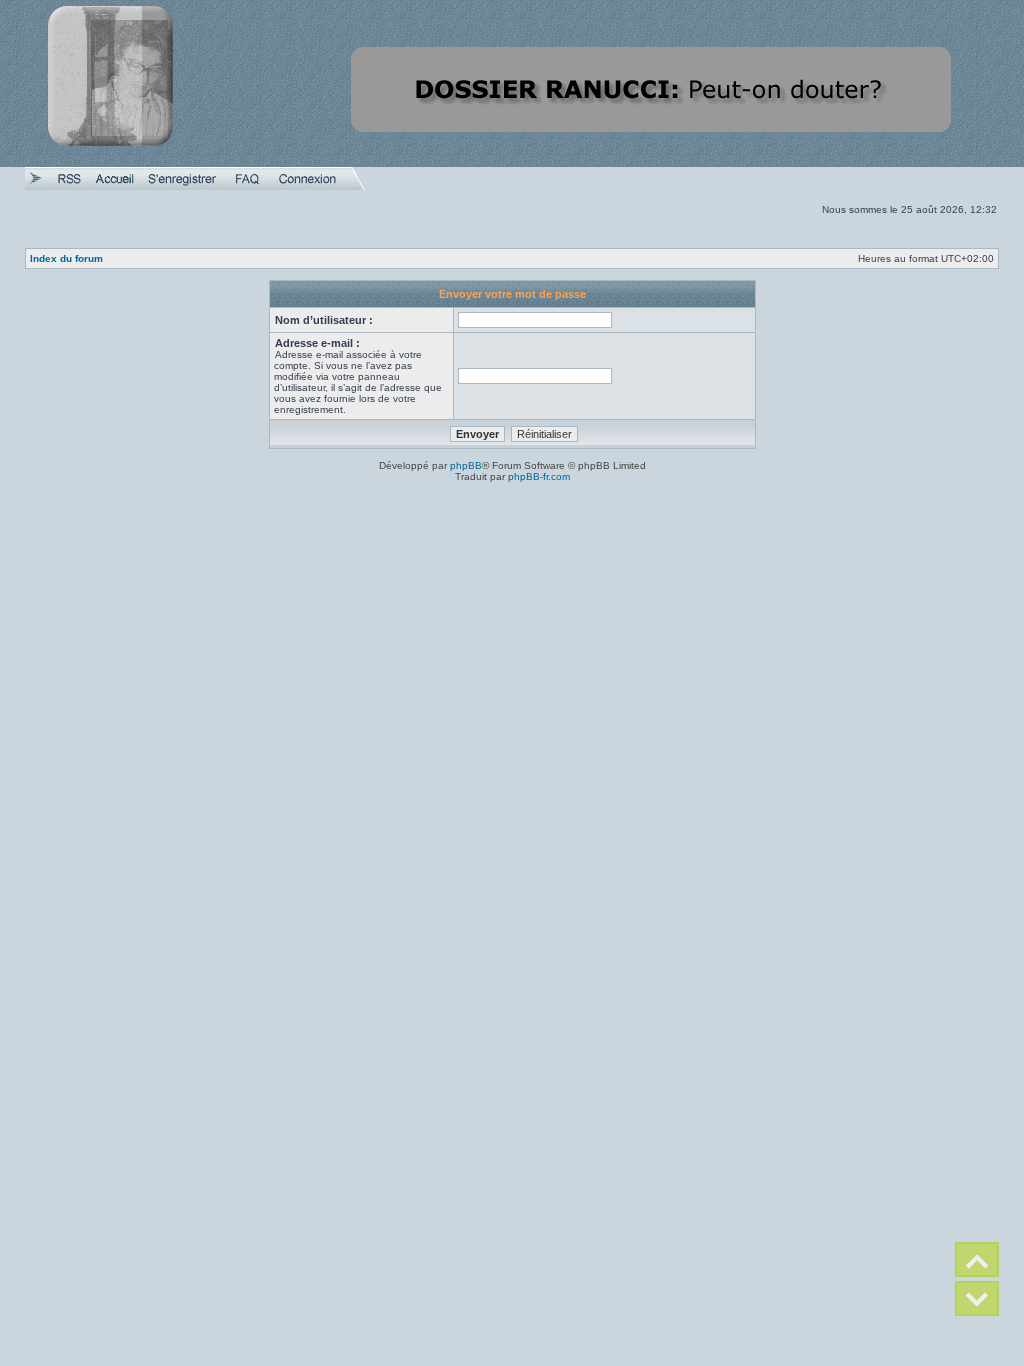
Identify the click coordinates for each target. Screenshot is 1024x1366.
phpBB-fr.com (539, 476)
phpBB (466, 465)
